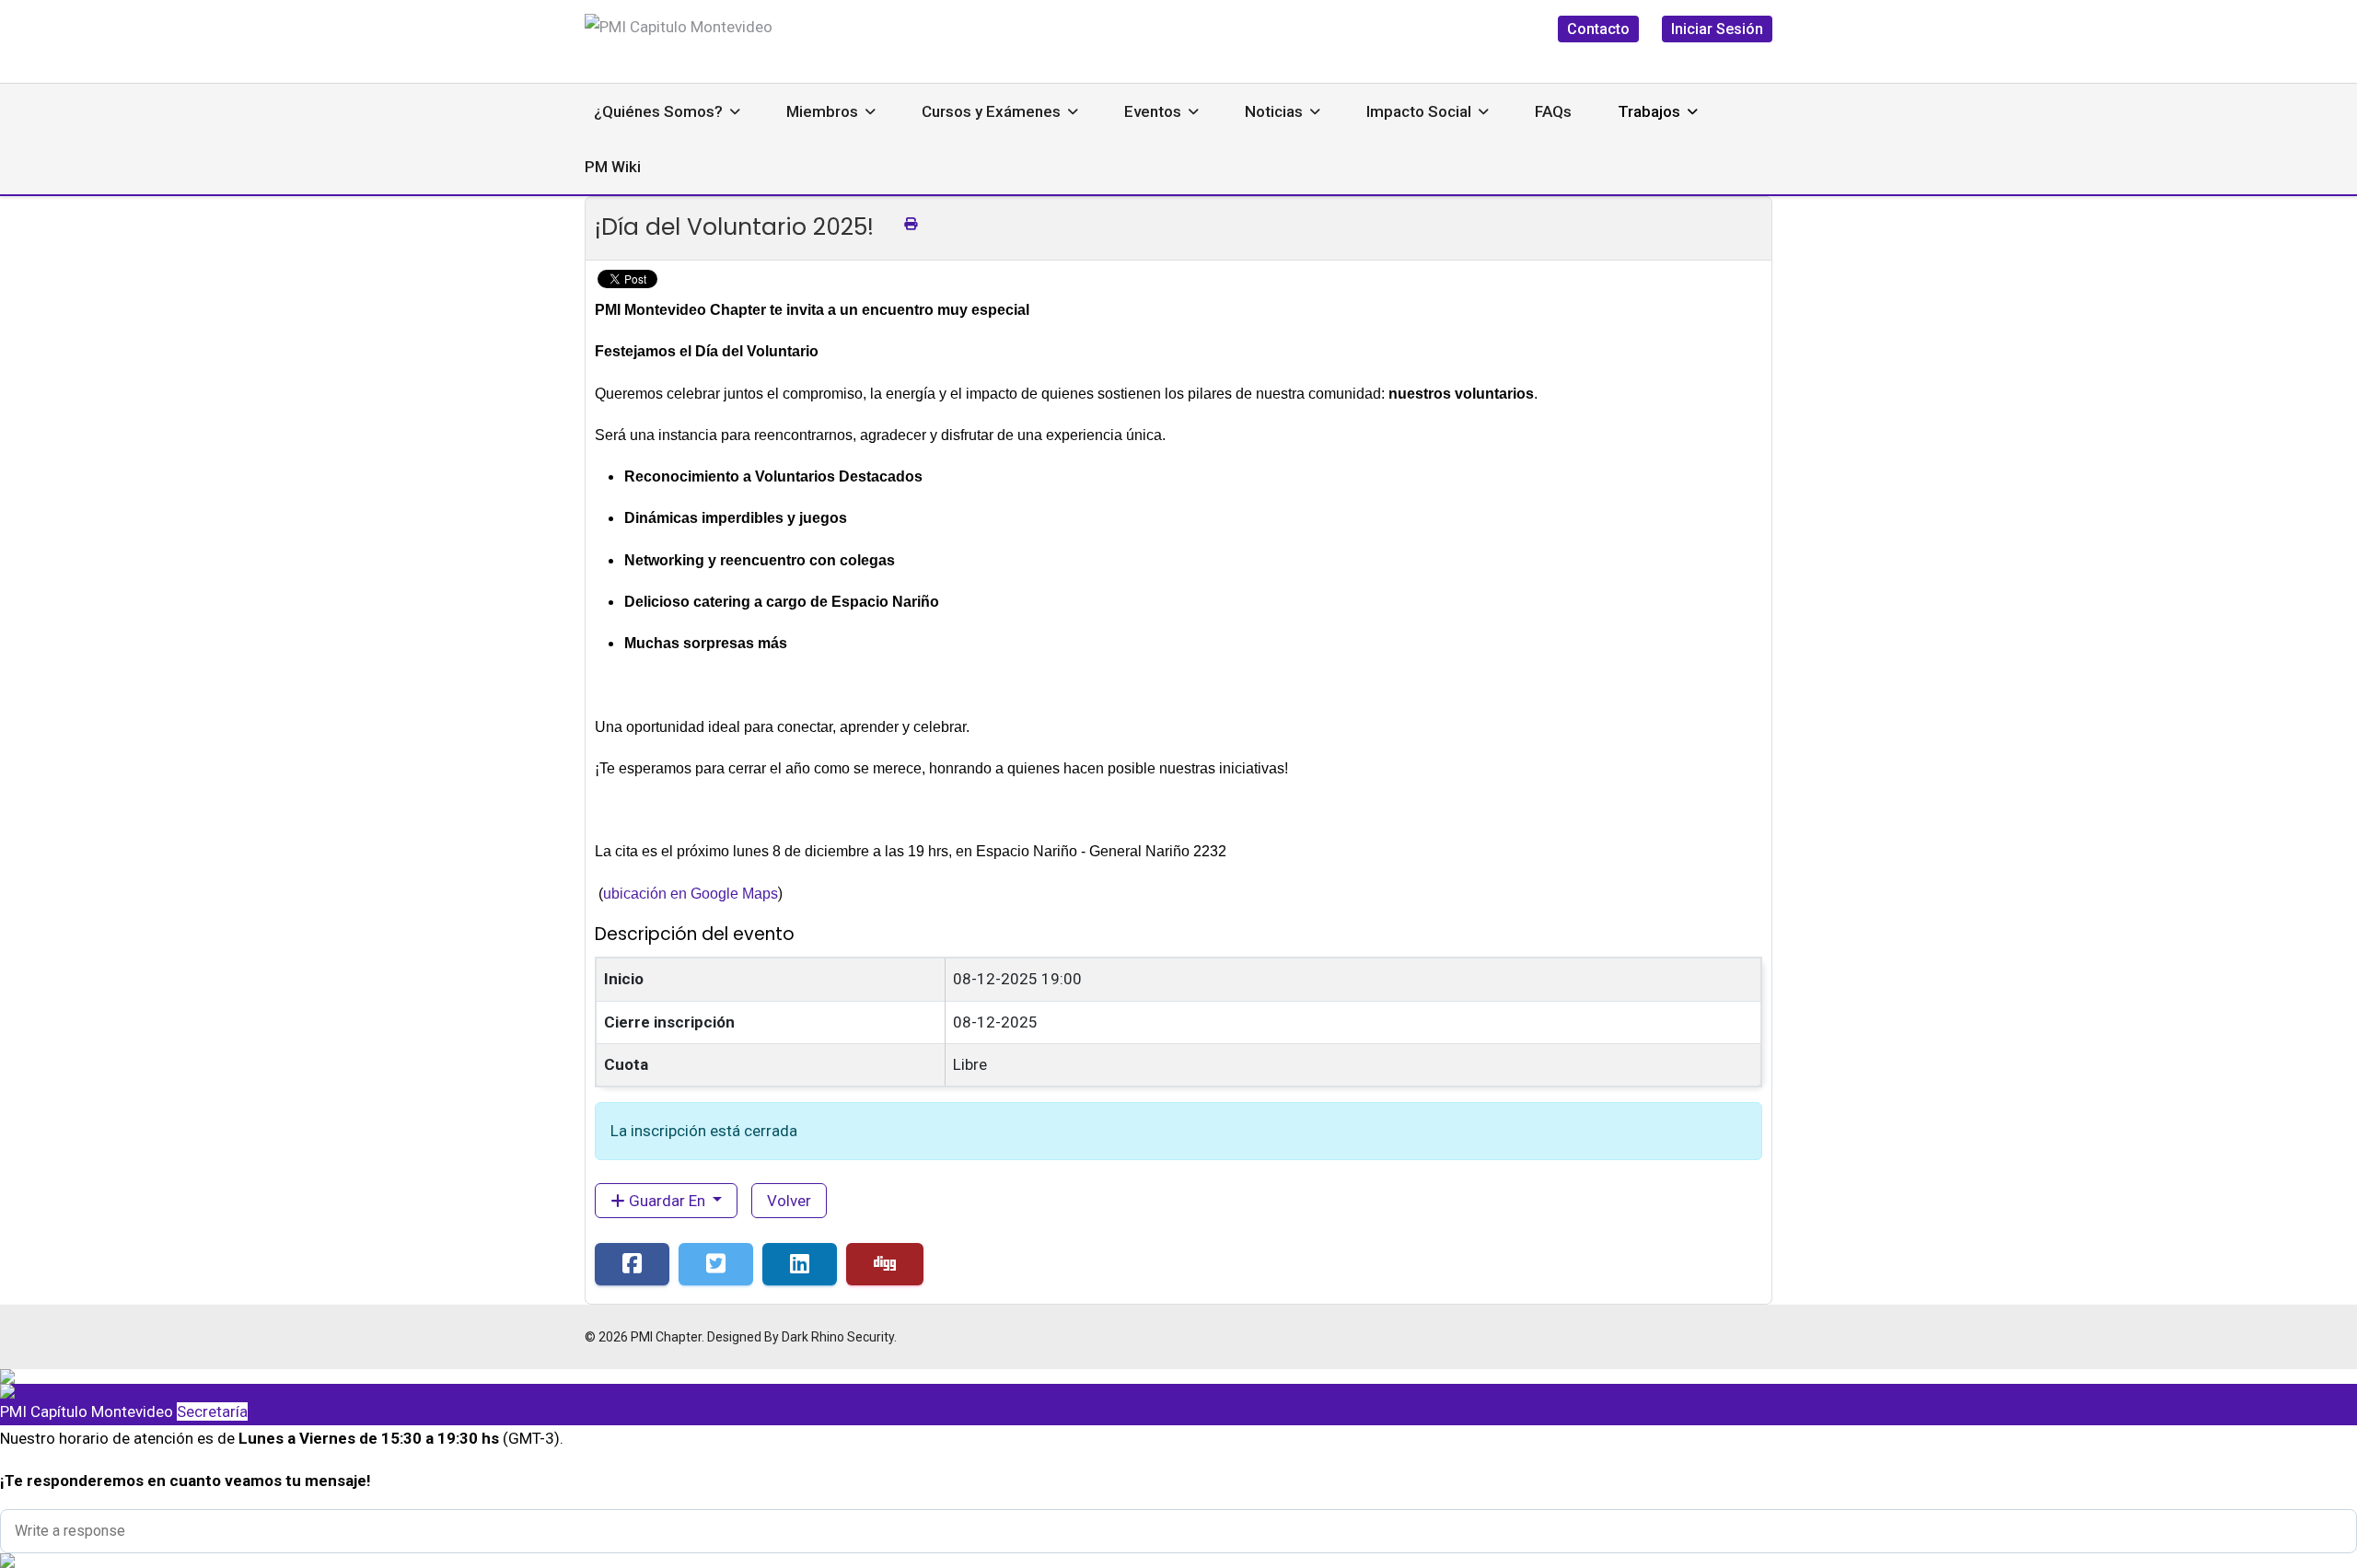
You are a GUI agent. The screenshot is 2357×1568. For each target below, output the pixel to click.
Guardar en (667, 1201)
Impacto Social (1419, 111)
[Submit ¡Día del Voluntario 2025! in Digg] (885, 1264)
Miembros (822, 111)
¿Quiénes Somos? (658, 111)
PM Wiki (613, 167)
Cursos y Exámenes (991, 111)
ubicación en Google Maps (691, 894)
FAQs (1553, 111)
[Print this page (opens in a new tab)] (911, 224)
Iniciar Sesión (1717, 29)
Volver (789, 1201)
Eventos (1153, 111)
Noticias (1274, 111)
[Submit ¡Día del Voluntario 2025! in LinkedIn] (800, 1264)
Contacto (1598, 29)
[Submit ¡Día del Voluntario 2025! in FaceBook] (632, 1264)
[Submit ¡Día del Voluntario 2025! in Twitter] (716, 1264)
